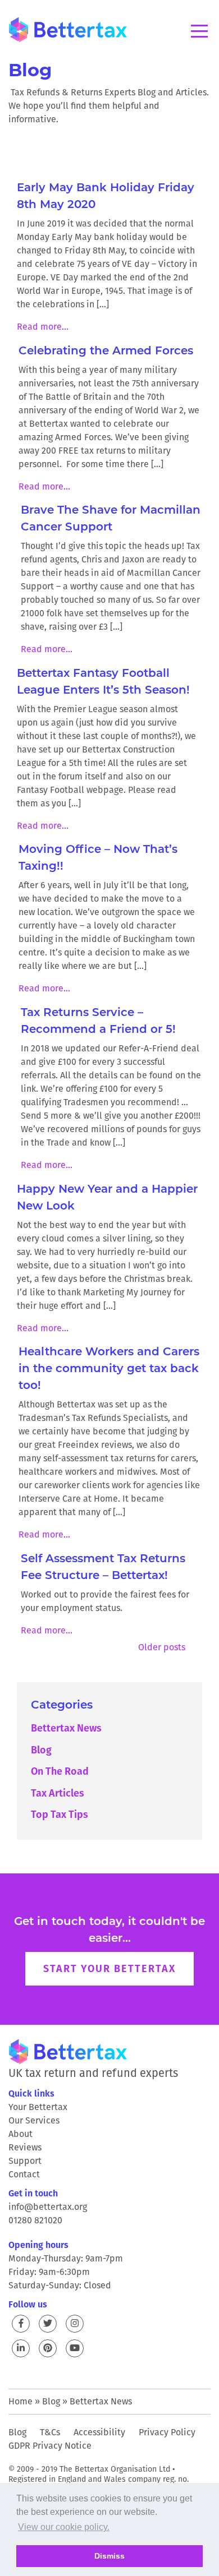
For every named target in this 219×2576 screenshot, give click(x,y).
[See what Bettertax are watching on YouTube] (75, 2348)
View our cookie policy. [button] (64, 2527)
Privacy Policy (167, 2432)
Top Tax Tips (60, 1814)
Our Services (34, 2120)
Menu (199, 31)
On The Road (60, 1771)
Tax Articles (58, 1793)
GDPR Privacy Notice (50, 2446)
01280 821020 (35, 2220)
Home (20, 2401)
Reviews (25, 2147)
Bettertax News (66, 1728)
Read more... (43, 327)
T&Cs (50, 2432)
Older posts (162, 1647)
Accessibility (99, 2432)
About (20, 2134)
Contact (24, 2174)
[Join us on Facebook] (21, 2324)
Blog (41, 1750)
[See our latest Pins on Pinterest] (48, 2348)
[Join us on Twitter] (48, 2324)
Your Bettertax (38, 2107)
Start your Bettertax (109, 1968)
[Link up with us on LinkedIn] (21, 2348)
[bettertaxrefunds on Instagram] (75, 2324)
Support (25, 2161)
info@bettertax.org (48, 2207)
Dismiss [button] (109, 2556)
